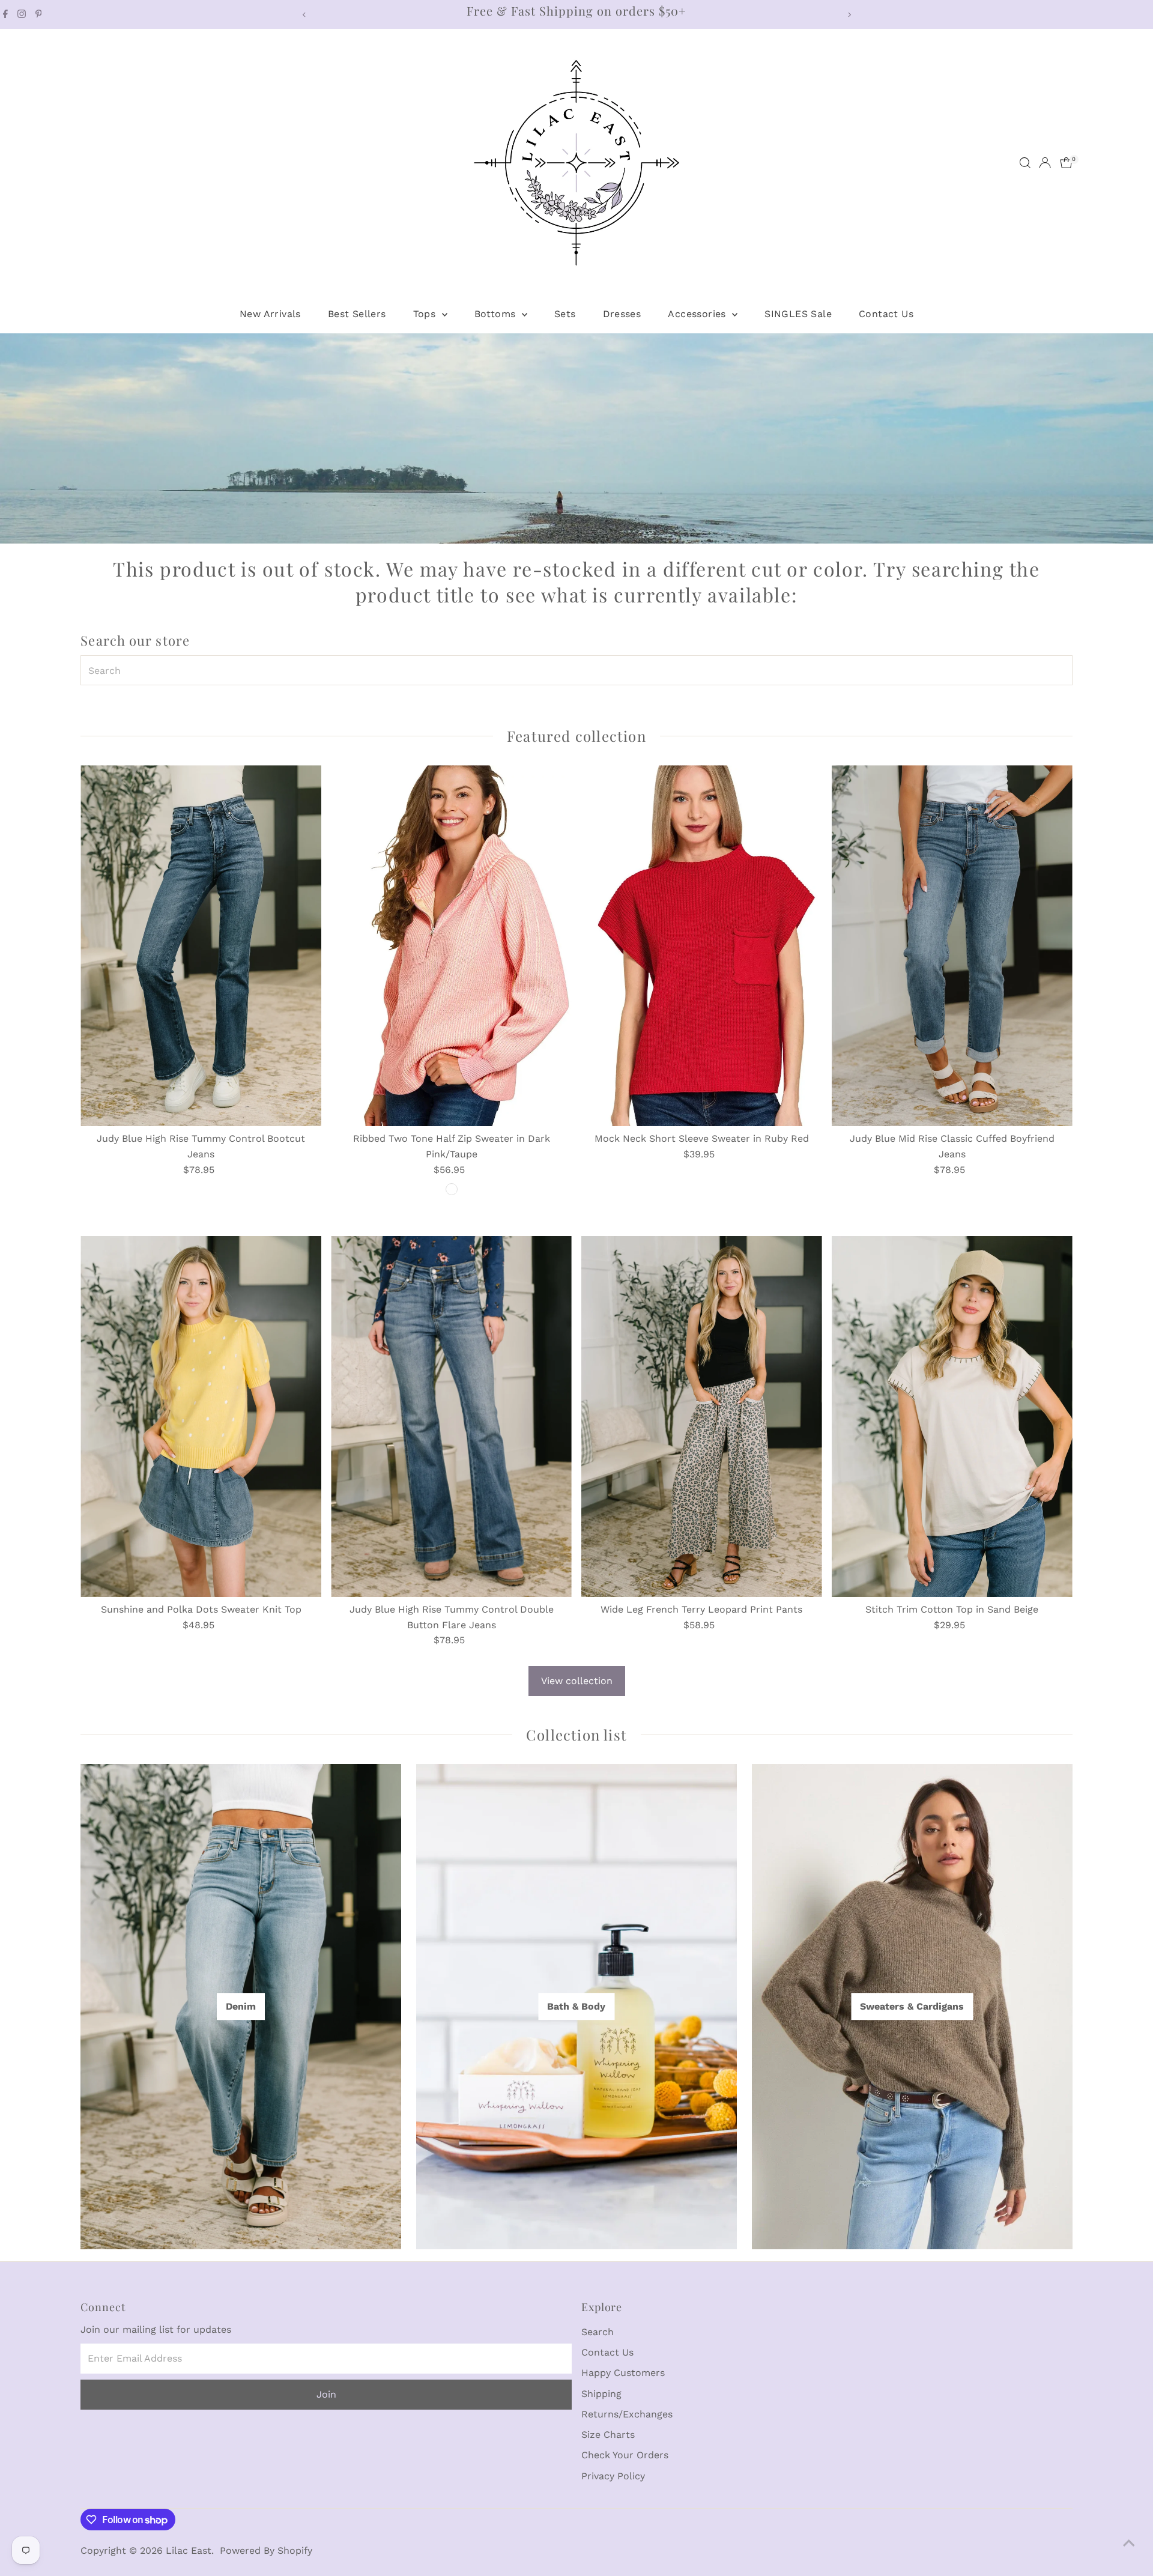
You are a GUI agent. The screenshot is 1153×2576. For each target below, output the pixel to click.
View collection (577, 1681)
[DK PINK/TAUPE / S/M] (452, 1189)
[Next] (849, 15)
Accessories (698, 314)
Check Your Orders (625, 2455)
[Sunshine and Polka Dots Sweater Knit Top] (201, 1417)
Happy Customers (623, 2373)
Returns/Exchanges (627, 2414)
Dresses (622, 314)
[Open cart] (1066, 163)
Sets (565, 314)
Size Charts (608, 2435)
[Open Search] (1025, 163)
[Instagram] (22, 14)
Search (598, 2332)
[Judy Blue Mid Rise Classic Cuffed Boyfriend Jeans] (952, 946)
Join (326, 2394)
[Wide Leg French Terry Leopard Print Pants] (702, 1417)
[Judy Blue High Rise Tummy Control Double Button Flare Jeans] (451, 1417)
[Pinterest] (39, 14)
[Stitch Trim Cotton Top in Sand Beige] (952, 1417)
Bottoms (497, 314)
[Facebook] (5, 14)
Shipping (601, 2394)
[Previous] (304, 15)
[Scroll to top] (1129, 2543)
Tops (426, 314)
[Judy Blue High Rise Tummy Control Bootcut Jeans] (201, 946)
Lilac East (189, 2550)
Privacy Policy (613, 2476)
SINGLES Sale (798, 314)
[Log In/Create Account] (1045, 163)
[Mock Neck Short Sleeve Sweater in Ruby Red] (702, 946)
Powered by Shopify (266, 2550)
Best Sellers (357, 314)
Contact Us (886, 314)
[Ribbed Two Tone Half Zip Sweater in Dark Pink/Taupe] (451, 946)
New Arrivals (270, 314)
